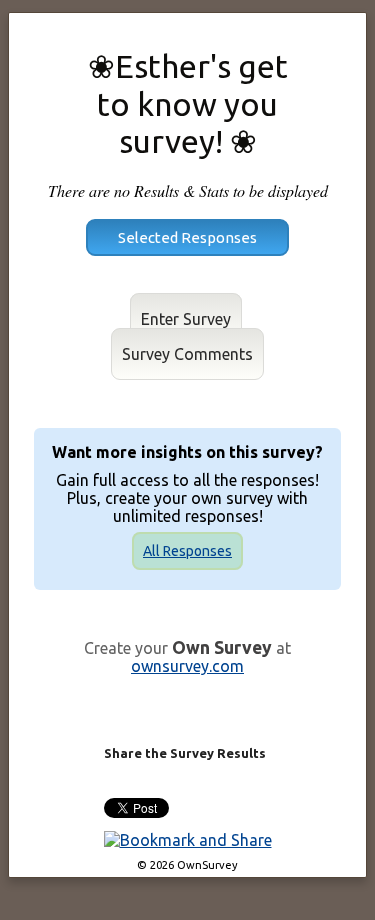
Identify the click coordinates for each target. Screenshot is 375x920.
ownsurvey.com (187, 666)
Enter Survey (186, 319)
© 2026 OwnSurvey (187, 865)
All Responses (187, 551)
